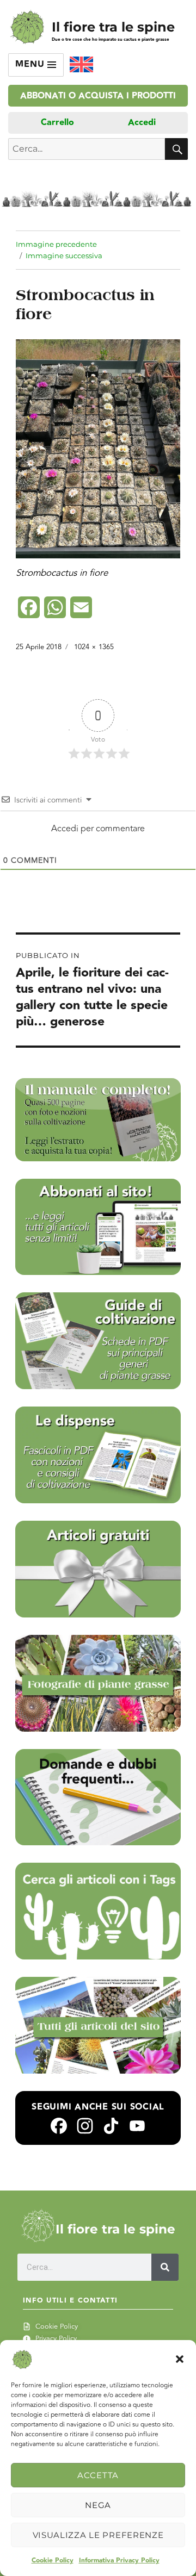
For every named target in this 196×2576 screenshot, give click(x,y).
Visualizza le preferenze (98, 2535)
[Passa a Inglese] (81, 65)
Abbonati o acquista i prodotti (98, 96)
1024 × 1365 (94, 647)
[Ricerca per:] (87, 149)
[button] (180, 2359)
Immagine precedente (56, 244)
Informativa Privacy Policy (119, 2561)
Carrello (57, 123)
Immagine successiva (64, 256)
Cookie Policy (53, 2561)
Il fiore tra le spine (113, 27)
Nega (98, 2505)
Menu (31, 64)
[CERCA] (176, 149)
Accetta (98, 2475)
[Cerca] (165, 2267)
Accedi (142, 123)
